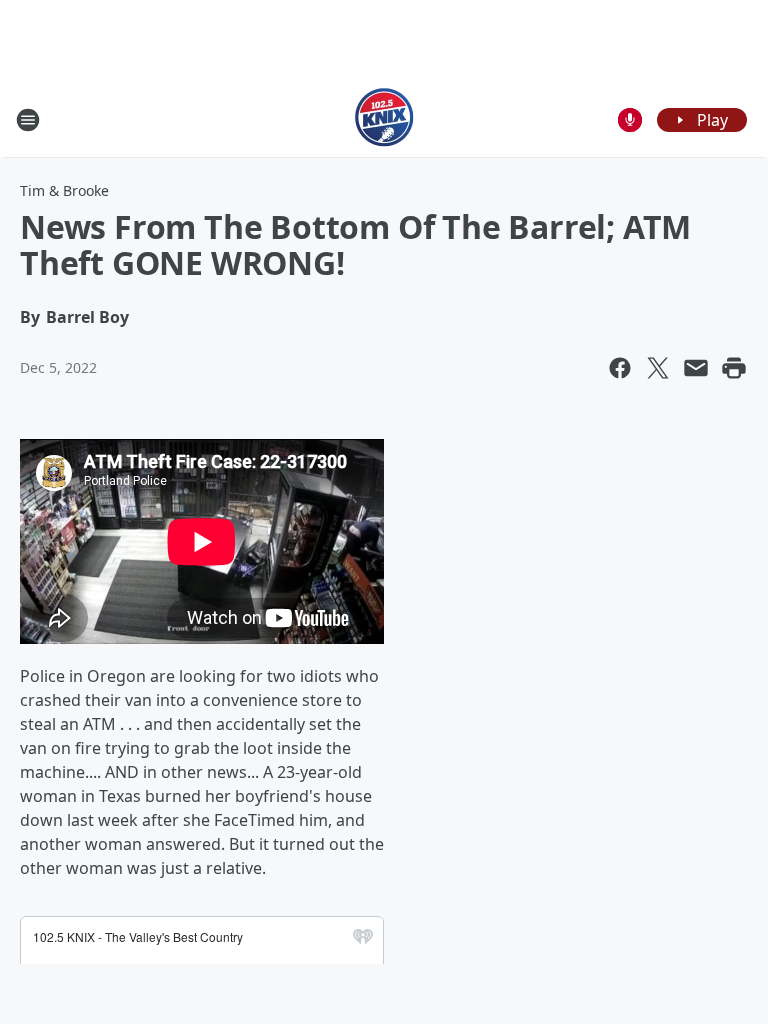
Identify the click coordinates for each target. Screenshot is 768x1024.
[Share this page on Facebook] (620, 368)
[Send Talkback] (630, 120)
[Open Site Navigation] (28, 120)
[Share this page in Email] (696, 368)
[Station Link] (384, 119)
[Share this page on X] (658, 368)
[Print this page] (734, 368)
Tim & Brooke (64, 190)
